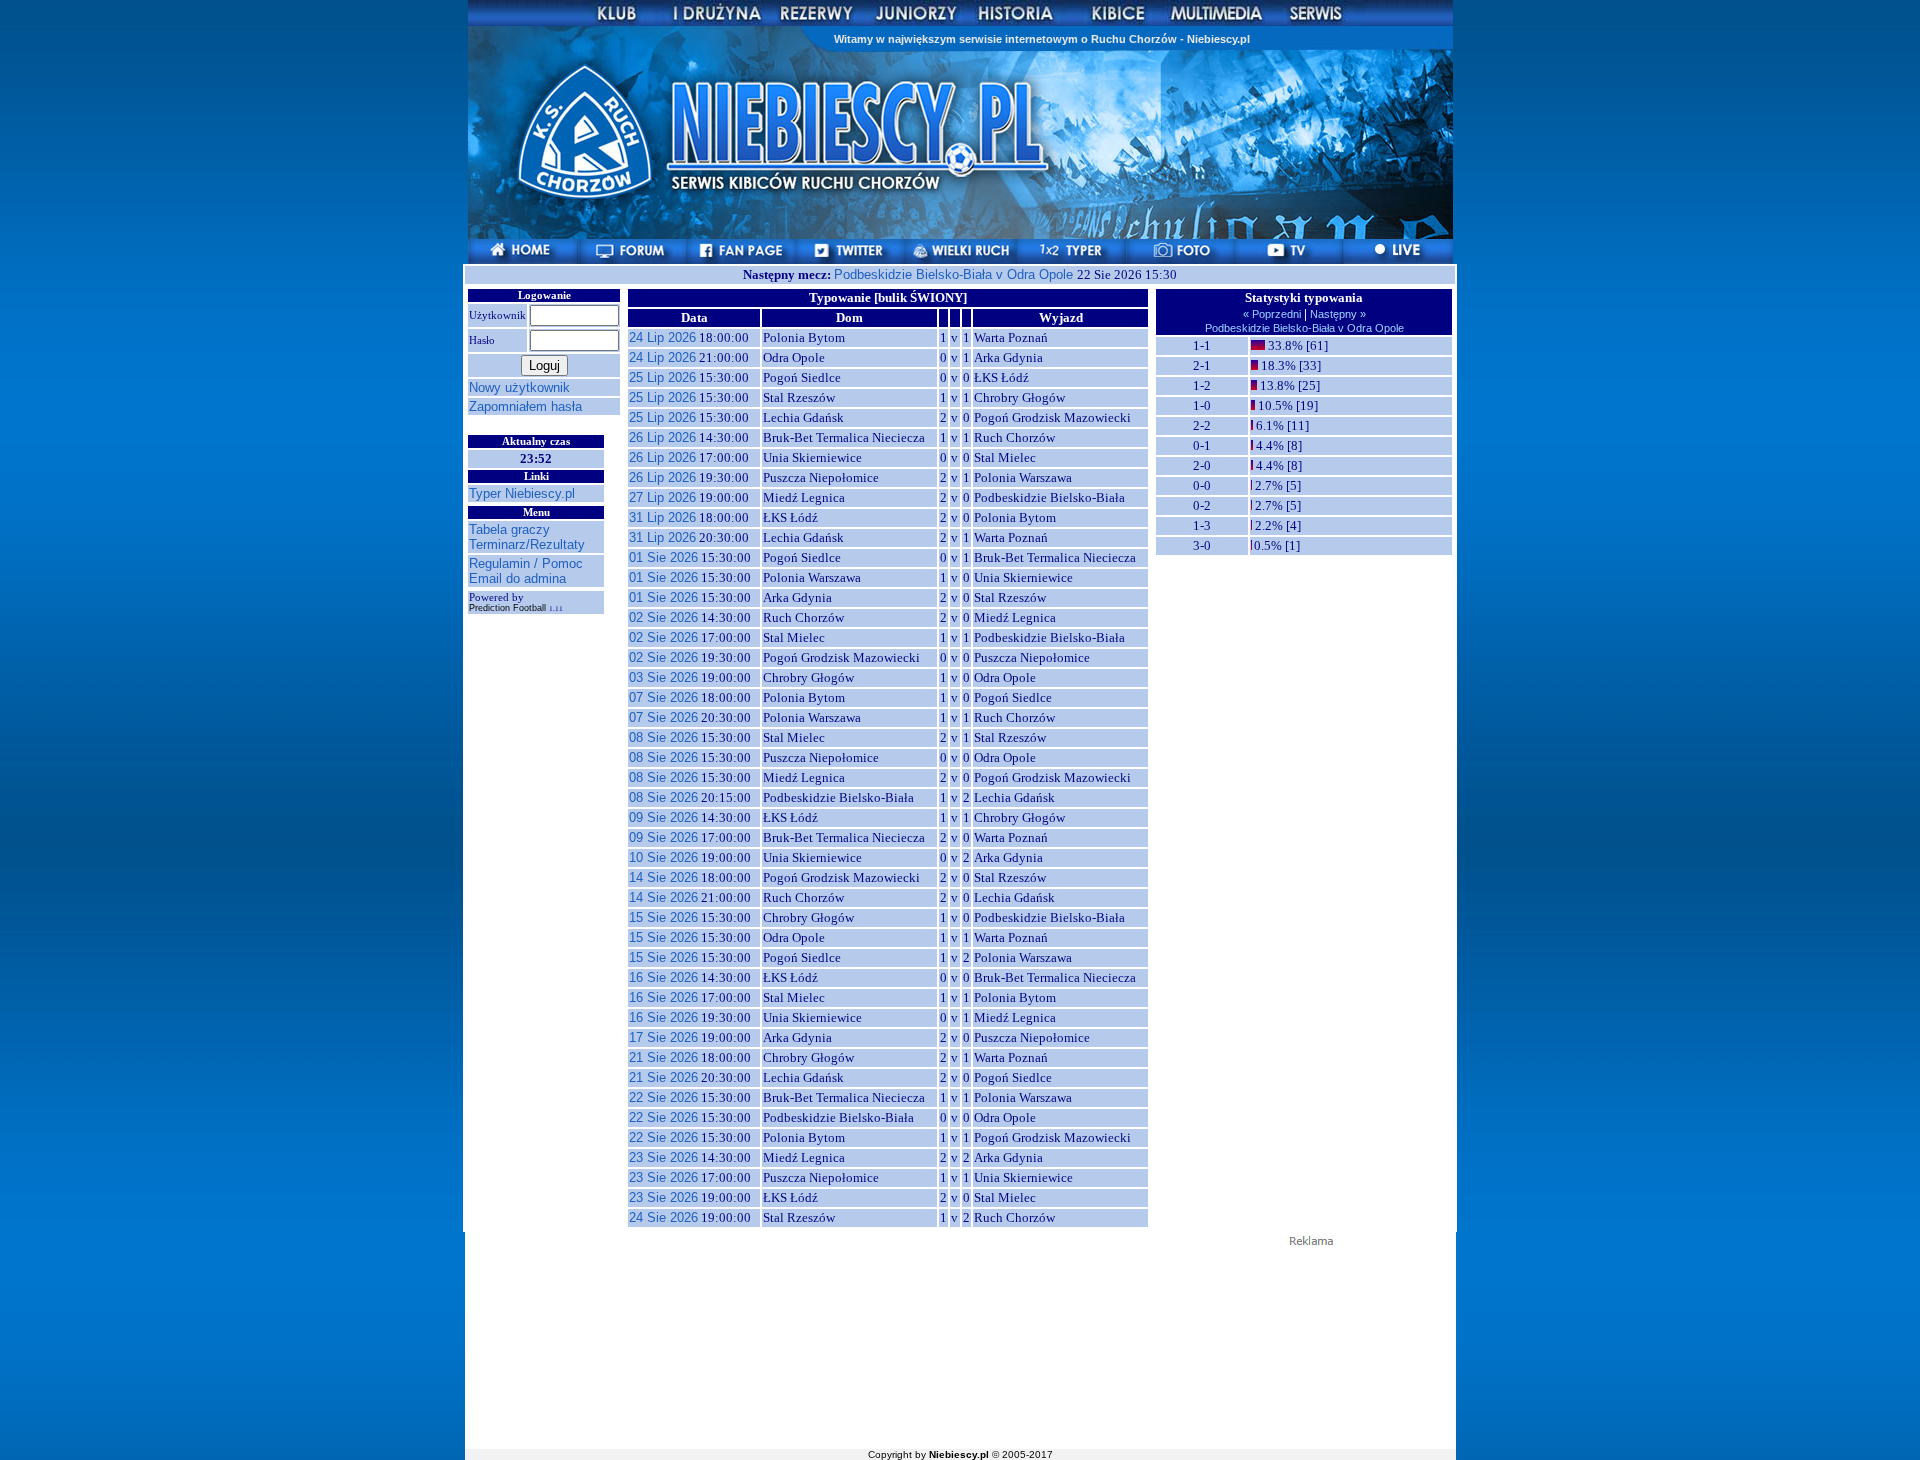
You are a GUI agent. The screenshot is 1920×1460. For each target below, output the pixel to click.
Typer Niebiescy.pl (522, 493)
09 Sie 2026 (663, 817)
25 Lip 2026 (662, 377)
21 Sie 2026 (663, 1057)
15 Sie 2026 (663, 917)
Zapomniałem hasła (525, 406)
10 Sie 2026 (663, 857)
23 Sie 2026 (663, 1157)
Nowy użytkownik (519, 387)
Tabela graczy (509, 529)
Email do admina (517, 578)
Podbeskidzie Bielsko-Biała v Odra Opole (955, 274)
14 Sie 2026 (663, 877)
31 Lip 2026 (662, 517)
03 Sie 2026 (663, 677)
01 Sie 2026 (663, 557)
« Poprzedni (1273, 314)
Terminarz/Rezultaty (527, 544)
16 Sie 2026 (663, 977)
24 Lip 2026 (662, 337)
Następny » (1336, 314)
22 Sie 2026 (663, 1097)
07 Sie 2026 (663, 697)
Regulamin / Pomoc (526, 563)
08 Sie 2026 (663, 737)
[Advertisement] (960, 1346)
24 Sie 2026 (663, 1217)
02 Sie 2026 (663, 617)
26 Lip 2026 (662, 437)
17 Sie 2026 (663, 1037)
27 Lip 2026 (662, 497)
